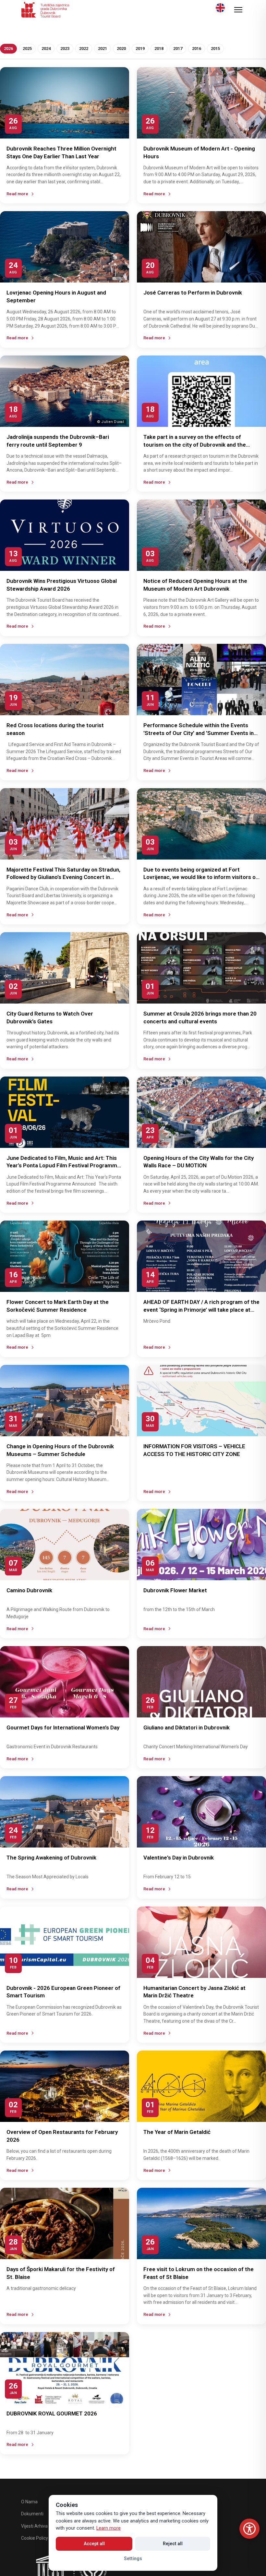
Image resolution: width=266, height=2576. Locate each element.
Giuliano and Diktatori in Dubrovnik (187, 1727)
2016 (197, 48)
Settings (133, 2558)
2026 (8, 48)
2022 (84, 48)
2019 (140, 48)
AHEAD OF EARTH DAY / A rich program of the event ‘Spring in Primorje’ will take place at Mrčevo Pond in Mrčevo (201, 1310)
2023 (65, 48)
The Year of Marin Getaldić (177, 2132)
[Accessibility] (249, 2529)
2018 (159, 48)
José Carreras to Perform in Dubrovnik (193, 293)
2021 (103, 48)
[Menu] (238, 10)
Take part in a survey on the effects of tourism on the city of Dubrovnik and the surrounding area (195, 445)
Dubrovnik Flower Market (175, 1590)
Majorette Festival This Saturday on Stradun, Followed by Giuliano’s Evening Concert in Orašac (63, 877)
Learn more (109, 2528)
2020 (121, 48)
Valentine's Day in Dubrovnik (179, 1858)
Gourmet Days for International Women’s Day (63, 1727)
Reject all (173, 2544)
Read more (17, 194)
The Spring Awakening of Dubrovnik (51, 1858)
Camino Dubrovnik (29, 1590)
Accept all (94, 2544)
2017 (178, 48)
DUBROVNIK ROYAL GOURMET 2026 (52, 2413)
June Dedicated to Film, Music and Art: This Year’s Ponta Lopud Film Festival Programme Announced (63, 1166)
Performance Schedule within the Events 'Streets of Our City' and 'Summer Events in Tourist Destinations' (199, 733)
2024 (46, 48)
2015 (215, 48)
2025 (27, 48)
